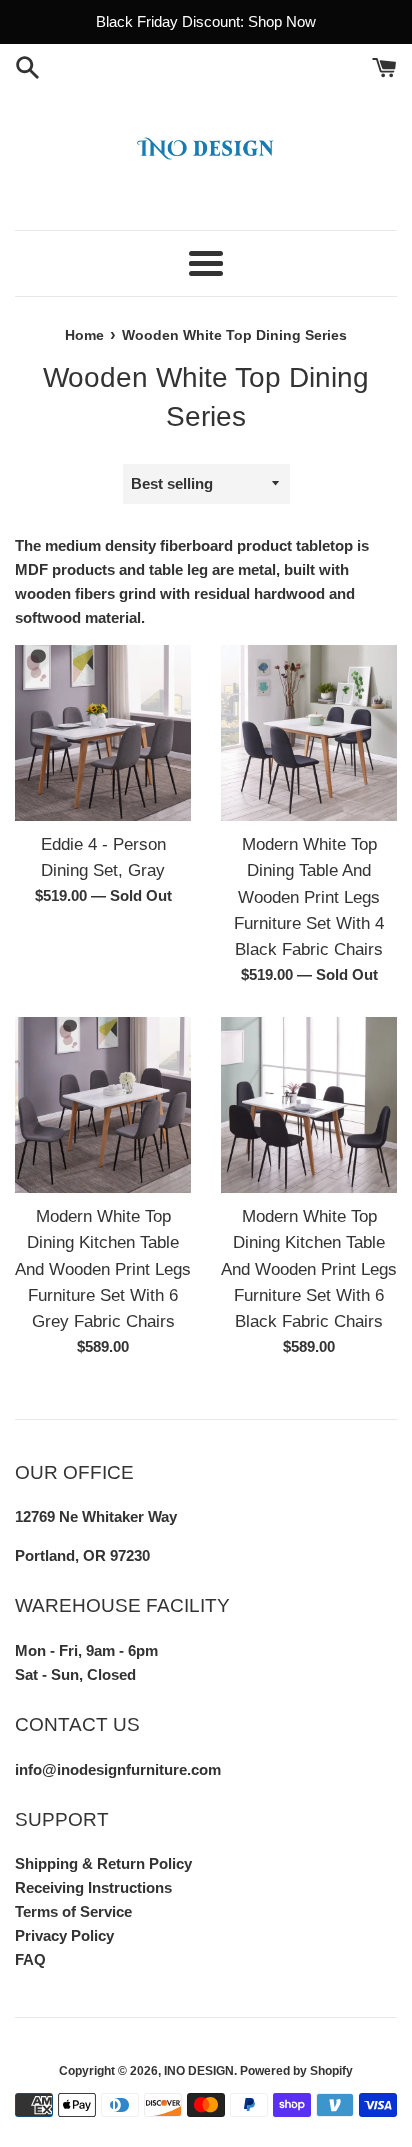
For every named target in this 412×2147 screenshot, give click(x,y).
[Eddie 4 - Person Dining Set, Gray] (103, 733)
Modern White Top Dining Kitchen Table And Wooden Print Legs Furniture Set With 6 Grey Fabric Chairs (103, 1269)
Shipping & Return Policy (103, 1863)
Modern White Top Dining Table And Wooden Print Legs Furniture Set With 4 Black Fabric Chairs (309, 897)
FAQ (30, 1959)
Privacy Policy (64, 1935)
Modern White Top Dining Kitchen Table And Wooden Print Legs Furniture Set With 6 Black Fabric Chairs (309, 1269)
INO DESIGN (199, 2071)
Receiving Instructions (93, 1887)
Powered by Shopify (296, 2071)
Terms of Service (73, 1911)
